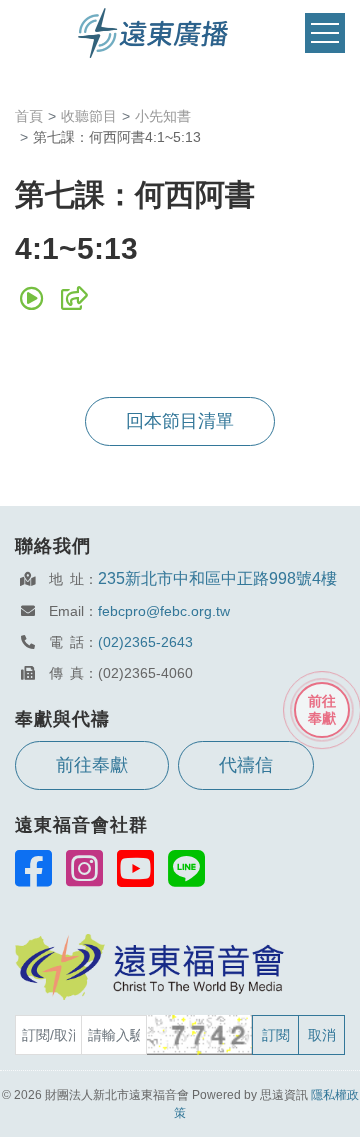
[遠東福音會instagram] (84, 868)
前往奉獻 (92, 765)
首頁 (29, 116)
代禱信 (246, 765)
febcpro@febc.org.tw (164, 611)
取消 (322, 1035)
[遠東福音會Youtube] (135, 868)
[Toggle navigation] (325, 33)
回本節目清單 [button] (180, 421)
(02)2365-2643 (145, 642)
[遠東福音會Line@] (186, 868)
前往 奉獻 (322, 709)
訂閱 (276, 1035)
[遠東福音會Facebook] (33, 868)
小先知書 (163, 116)
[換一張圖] (200, 1035)
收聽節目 (89, 116)
